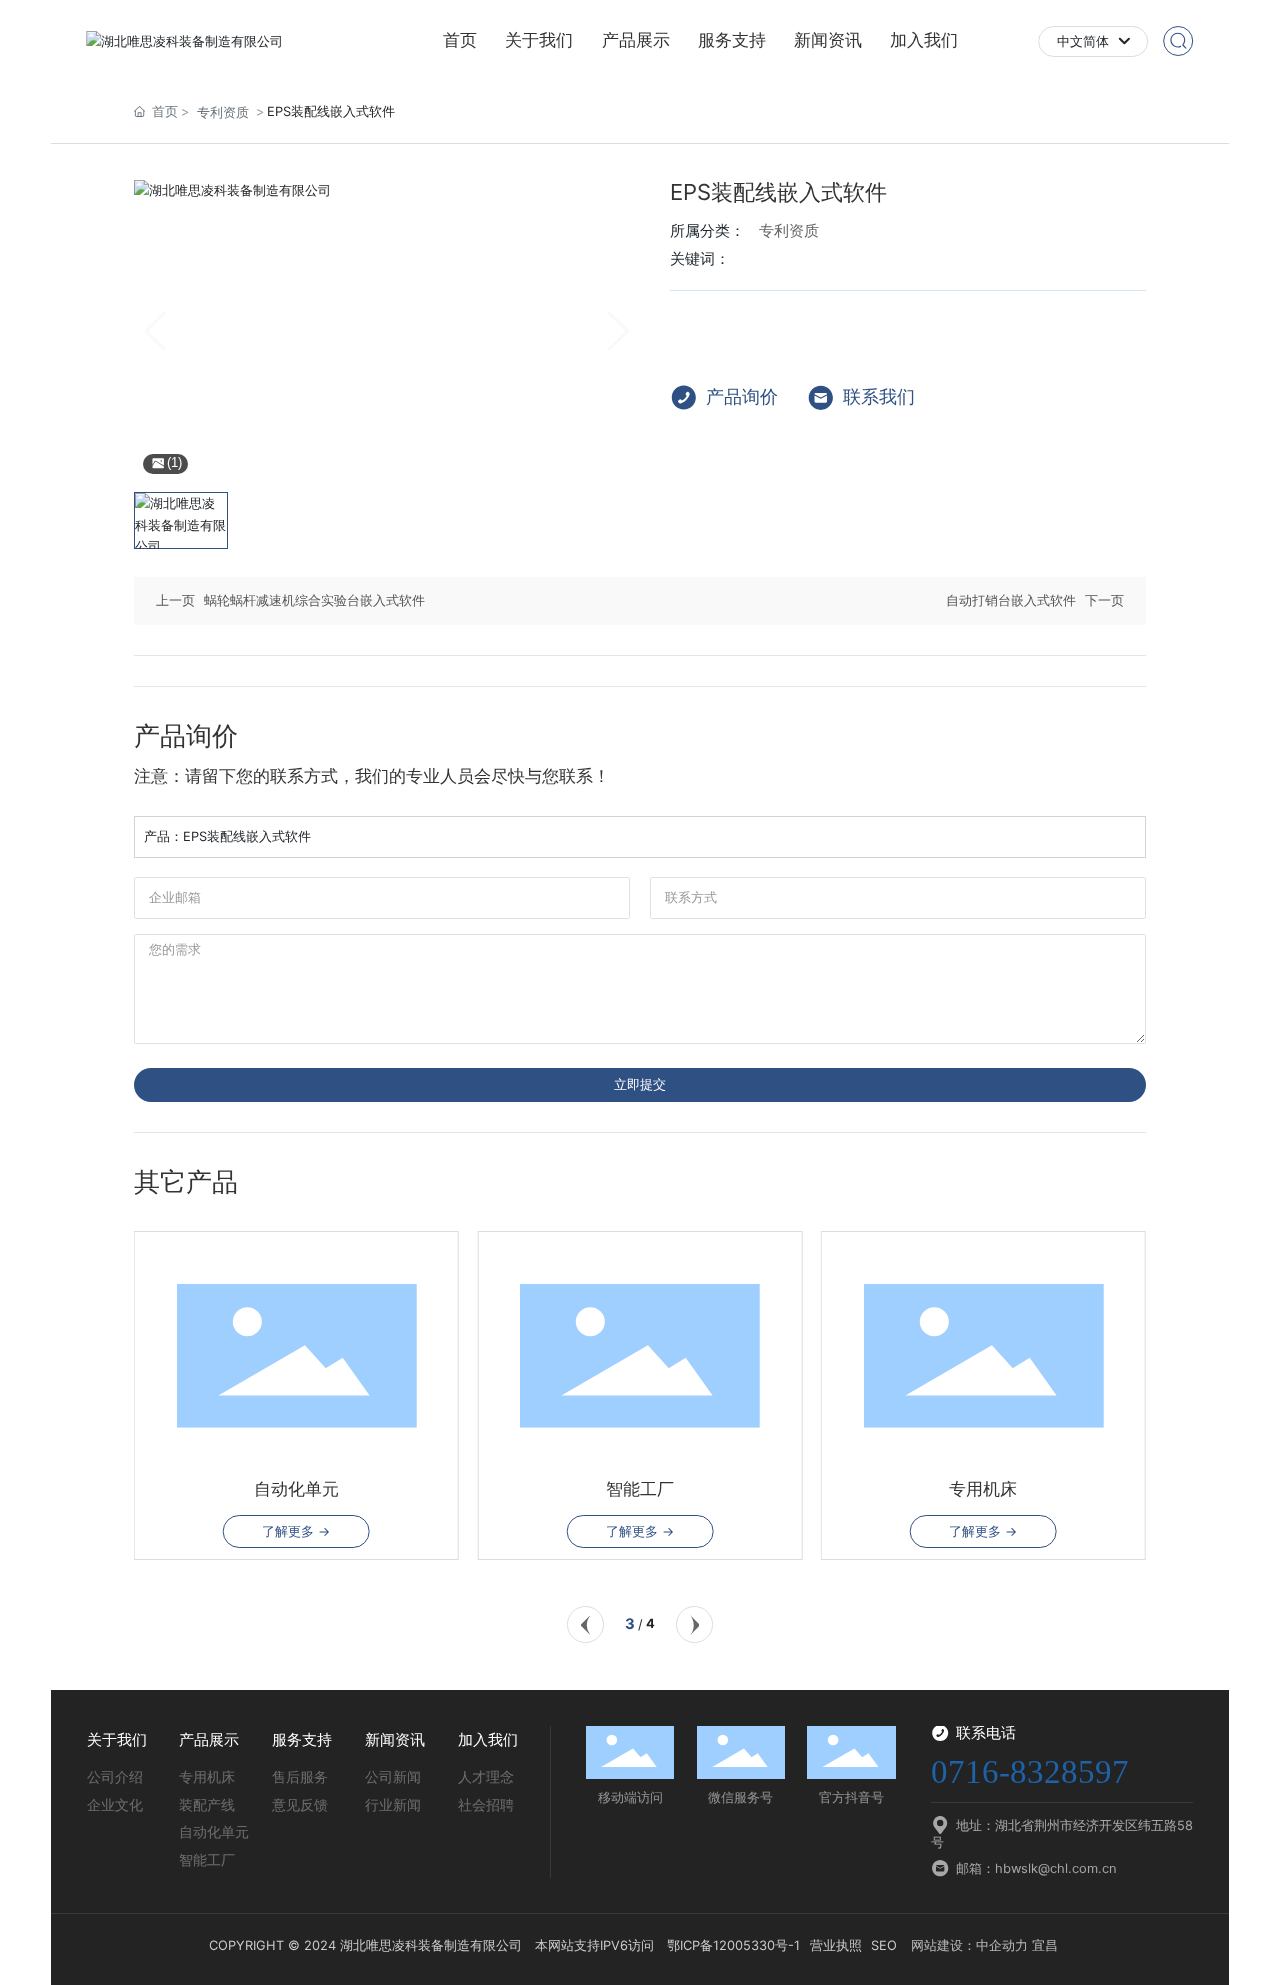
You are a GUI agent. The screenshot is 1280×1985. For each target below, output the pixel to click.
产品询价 (742, 396)
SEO (884, 1945)
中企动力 (1002, 1945)
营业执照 (836, 1945)
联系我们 (879, 396)
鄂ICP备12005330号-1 (733, 1945)
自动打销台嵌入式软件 (1011, 600)
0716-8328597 (1030, 1771)
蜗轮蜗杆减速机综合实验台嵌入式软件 (314, 600)
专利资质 (223, 112)
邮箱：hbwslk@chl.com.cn (1036, 1868)
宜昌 (1045, 1945)
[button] (585, 1624)
